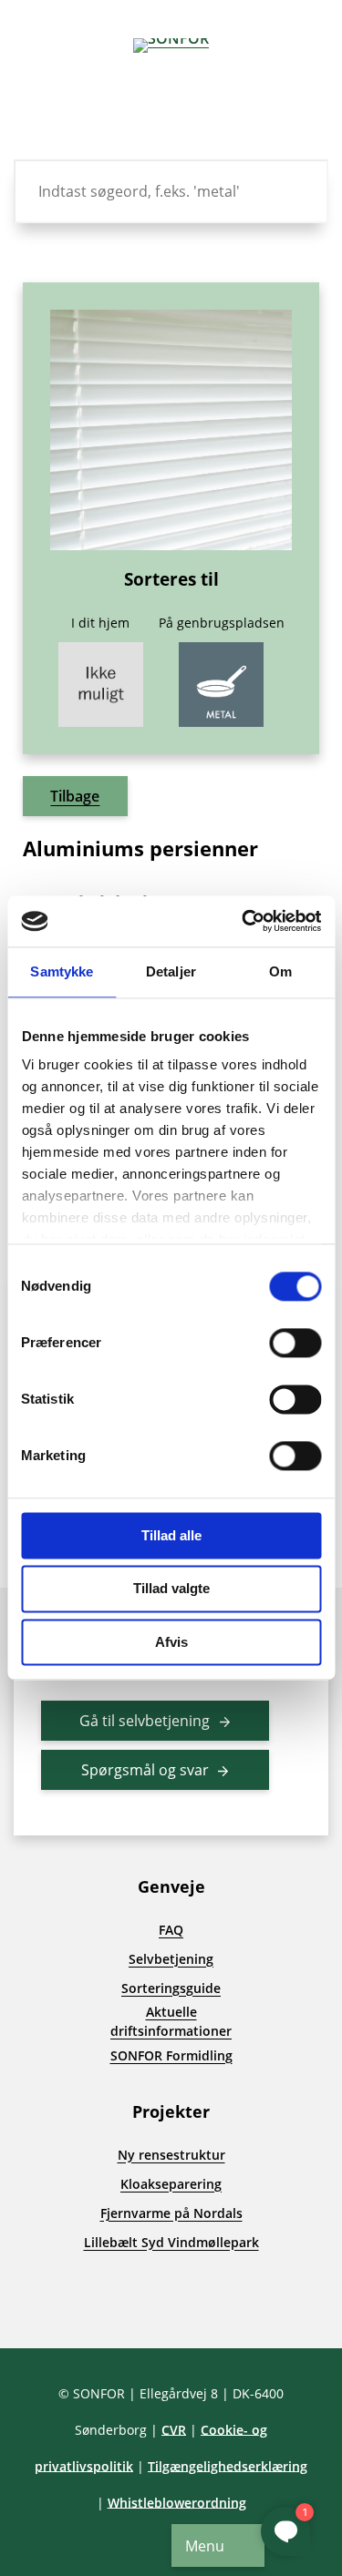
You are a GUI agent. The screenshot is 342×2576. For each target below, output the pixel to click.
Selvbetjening (171, 1959)
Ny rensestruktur (171, 2155)
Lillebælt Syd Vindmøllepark (171, 2242)
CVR (174, 2430)
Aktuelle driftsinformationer (171, 2021)
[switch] (295, 1343)
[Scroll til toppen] (46, 2303)
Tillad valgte (171, 1589)
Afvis (171, 1642)
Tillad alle (171, 1535)
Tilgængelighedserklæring (228, 2466)
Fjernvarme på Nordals (171, 2213)
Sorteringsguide (171, 1988)
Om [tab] (280, 971)
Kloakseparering (171, 2184)
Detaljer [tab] (171, 971)
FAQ (171, 1930)
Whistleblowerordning (177, 2503)
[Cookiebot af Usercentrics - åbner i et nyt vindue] (244, 921)
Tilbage (75, 796)
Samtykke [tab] (62, 971)
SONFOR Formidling (171, 2055)
